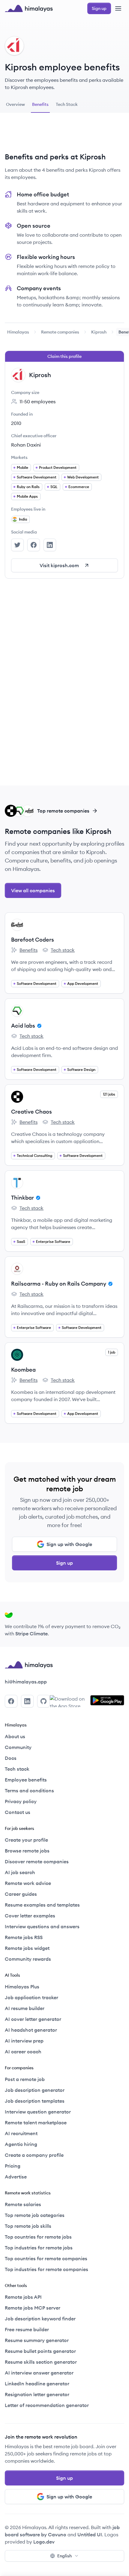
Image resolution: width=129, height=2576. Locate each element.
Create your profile (26, 1840)
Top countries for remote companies (46, 2258)
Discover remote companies (37, 1861)
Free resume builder (27, 2329)
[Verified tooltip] (38, 1026)
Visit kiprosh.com (59, 565)
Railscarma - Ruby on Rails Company (59, 1284)
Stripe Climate (31, 1634)
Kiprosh (99, 332)
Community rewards (28, 1959)
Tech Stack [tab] (67, 104)
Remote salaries (23, 2204)
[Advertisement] (64, 135)
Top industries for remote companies (46, 2269)
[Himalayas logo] (29, 8)
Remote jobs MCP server (33, 2308)
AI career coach (23, 2052)
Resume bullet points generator (40, 2351)
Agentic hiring (21, 2144)
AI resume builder (25, 2008)
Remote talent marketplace (36, 2123)
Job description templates (35, 2101)
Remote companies (60, 332)
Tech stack (58, 950)
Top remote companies (63, 811)
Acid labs (23, 1026)
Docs (11, 1758)
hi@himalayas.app (26, 1682)
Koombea (23, 1370)
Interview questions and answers (42, 1926)
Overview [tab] (15, 104)
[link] (18, 332)
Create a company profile (34, 2155)
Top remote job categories (35, 2215)
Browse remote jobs (27, 1851)
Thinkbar (22, 1198)
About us (15, 1736)
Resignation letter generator (37, 2394)
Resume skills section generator (41, 2362)
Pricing (13, 2166)
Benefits (24, 950)
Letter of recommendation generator (47, 2405)
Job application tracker (31, 1997)
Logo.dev (44, 2542)
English (64, 2556)
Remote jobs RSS (24, 1937)
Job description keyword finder (40, 2319)
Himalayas (18, 332)
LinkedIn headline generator (37, 2384)
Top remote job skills (28, 2226)
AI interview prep (24, 2041)
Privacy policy (21, 1801)
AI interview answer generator (39, 2373)
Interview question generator (38, 2112)
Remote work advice (28, 1883)
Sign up (64, 1563)
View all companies (33, 890)
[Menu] (118, 8)
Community (18, 1747)
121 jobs (109, 1094)
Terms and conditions (29, 1791)
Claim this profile (64, 356)
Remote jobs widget (27, 1948)
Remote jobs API (23, 2297)
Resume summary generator (37, 2340)
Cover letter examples (30, 1916)
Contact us (18, 1812)
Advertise (16, 2177)
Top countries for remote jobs (38, 2237)
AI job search (20, 1872)
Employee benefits (26, 1780)
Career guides (21, 1894)
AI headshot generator (31, 2030)
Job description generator (35, 2090)
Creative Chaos (31, 1112)
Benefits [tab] (40, 104)
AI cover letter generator (33, 2019)
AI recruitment (21, 2133)
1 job (112, 1352)
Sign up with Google (69, 1544)
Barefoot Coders (33, 940)
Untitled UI (90, 2535)
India (23, 519)
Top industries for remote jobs (39, 2248)
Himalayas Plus (22, 1987)
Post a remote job (25, 2079)
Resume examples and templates (42, 1905)
